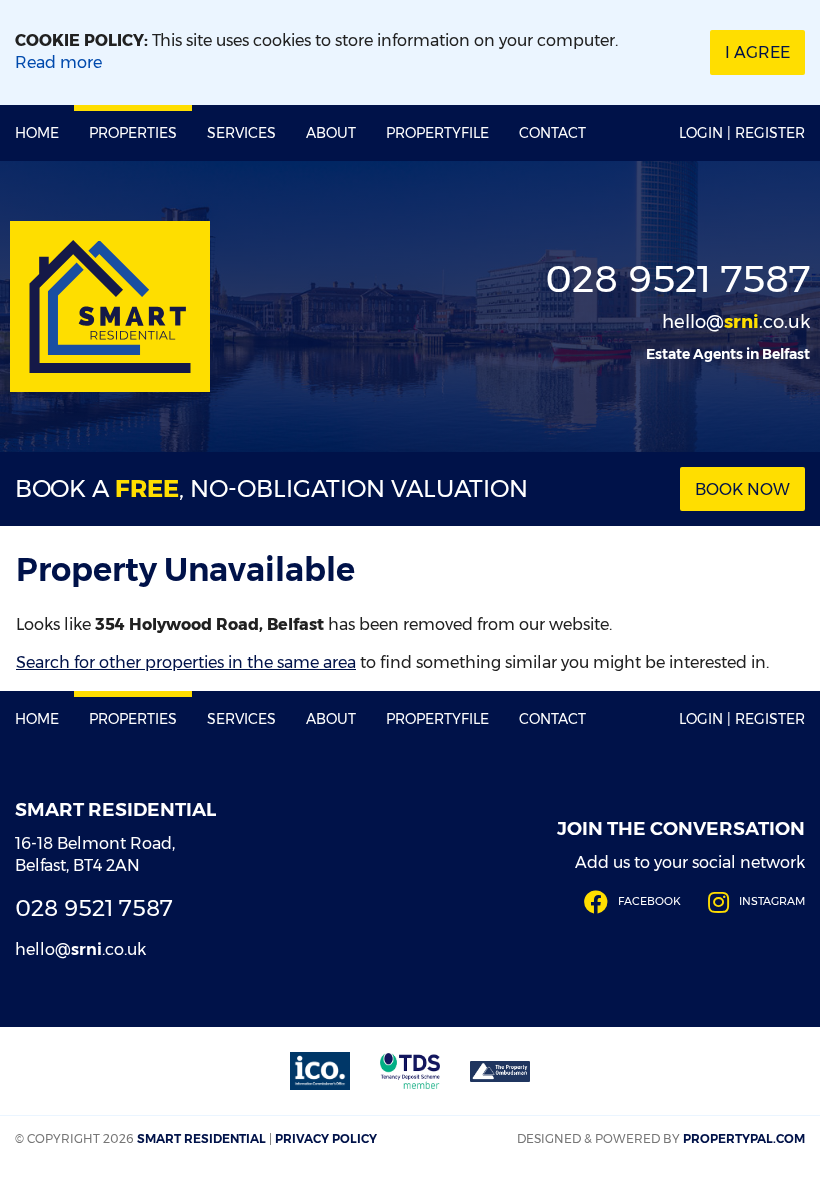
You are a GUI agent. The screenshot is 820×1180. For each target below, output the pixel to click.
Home (37, 133)
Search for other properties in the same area (186, 662)
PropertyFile (437, 133)
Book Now (742, 489)
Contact (552, 133)
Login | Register (742, 133)
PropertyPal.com (744, 1138)
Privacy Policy (326, 1138)
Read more (58, 62)
